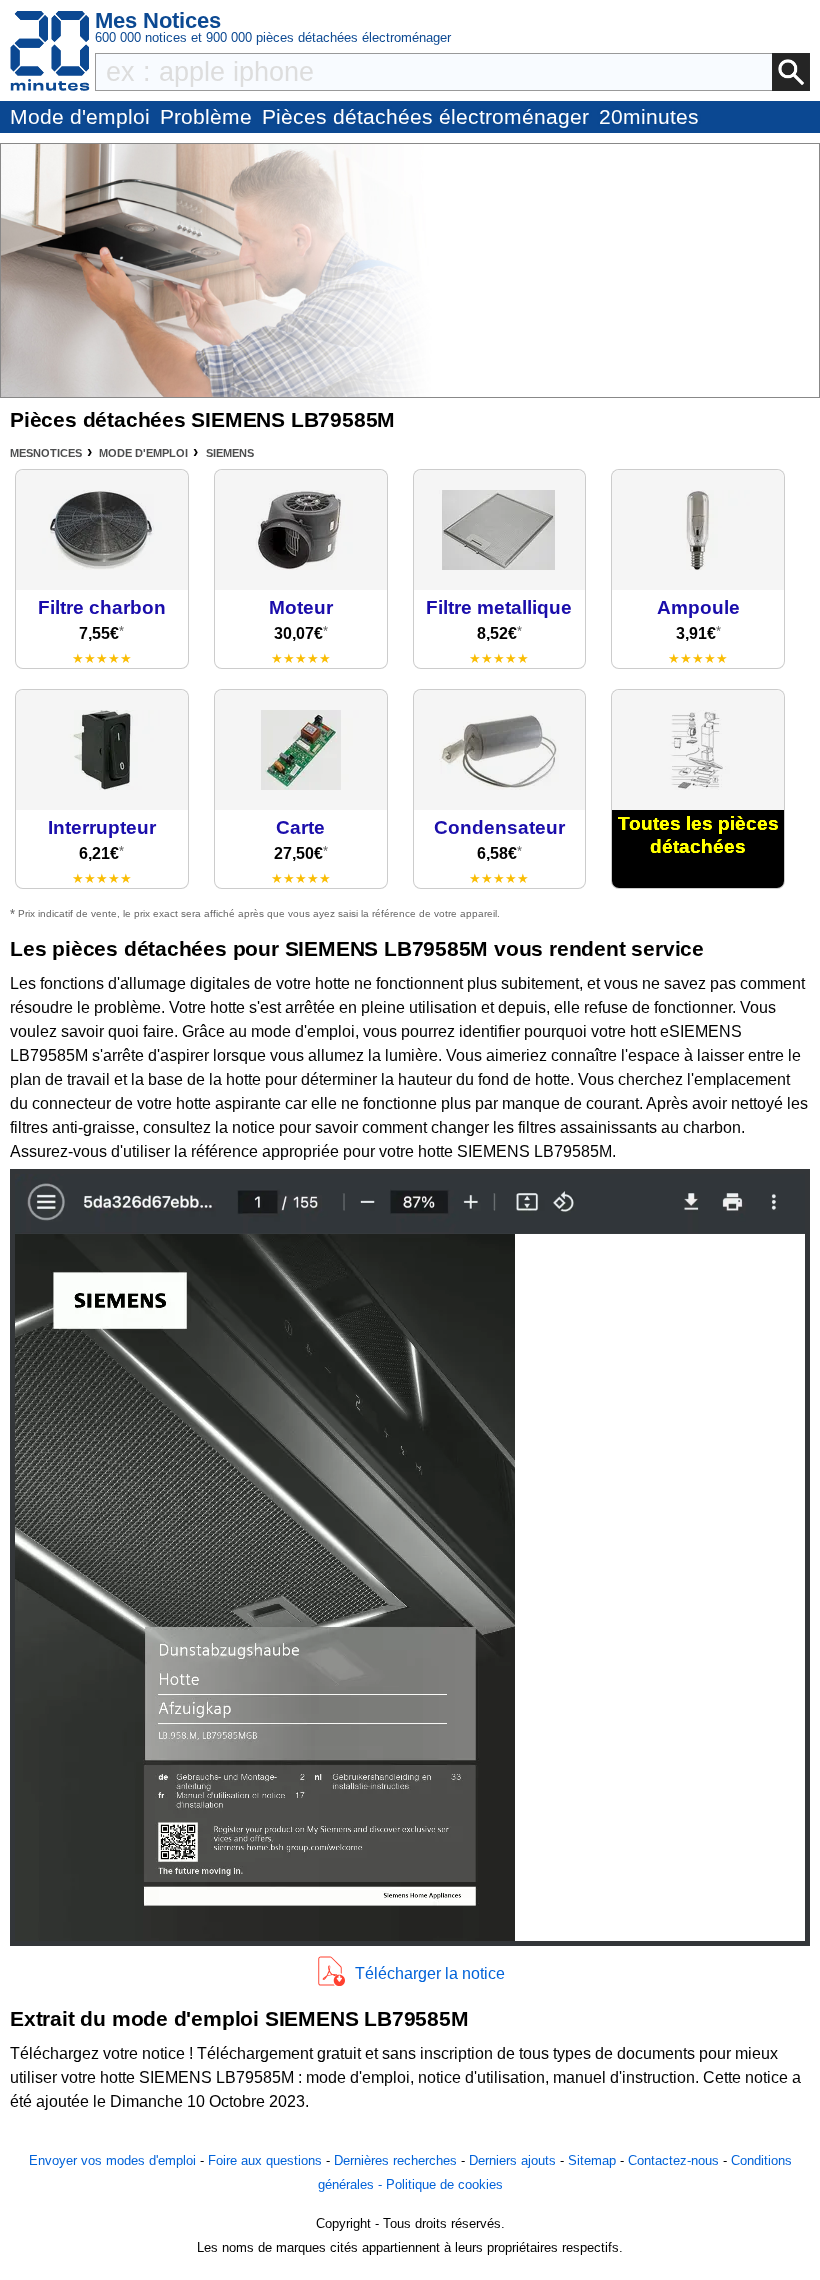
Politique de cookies (444, 2184)
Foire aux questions (265, 2160)
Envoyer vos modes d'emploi (112, 2160)
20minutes (649, 116)
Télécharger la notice (430, 1973)
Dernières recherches (395, 2160)
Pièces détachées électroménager (425, 116)
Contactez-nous (673, 2160)
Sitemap (592, 2160)
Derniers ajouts (512, 2160)
